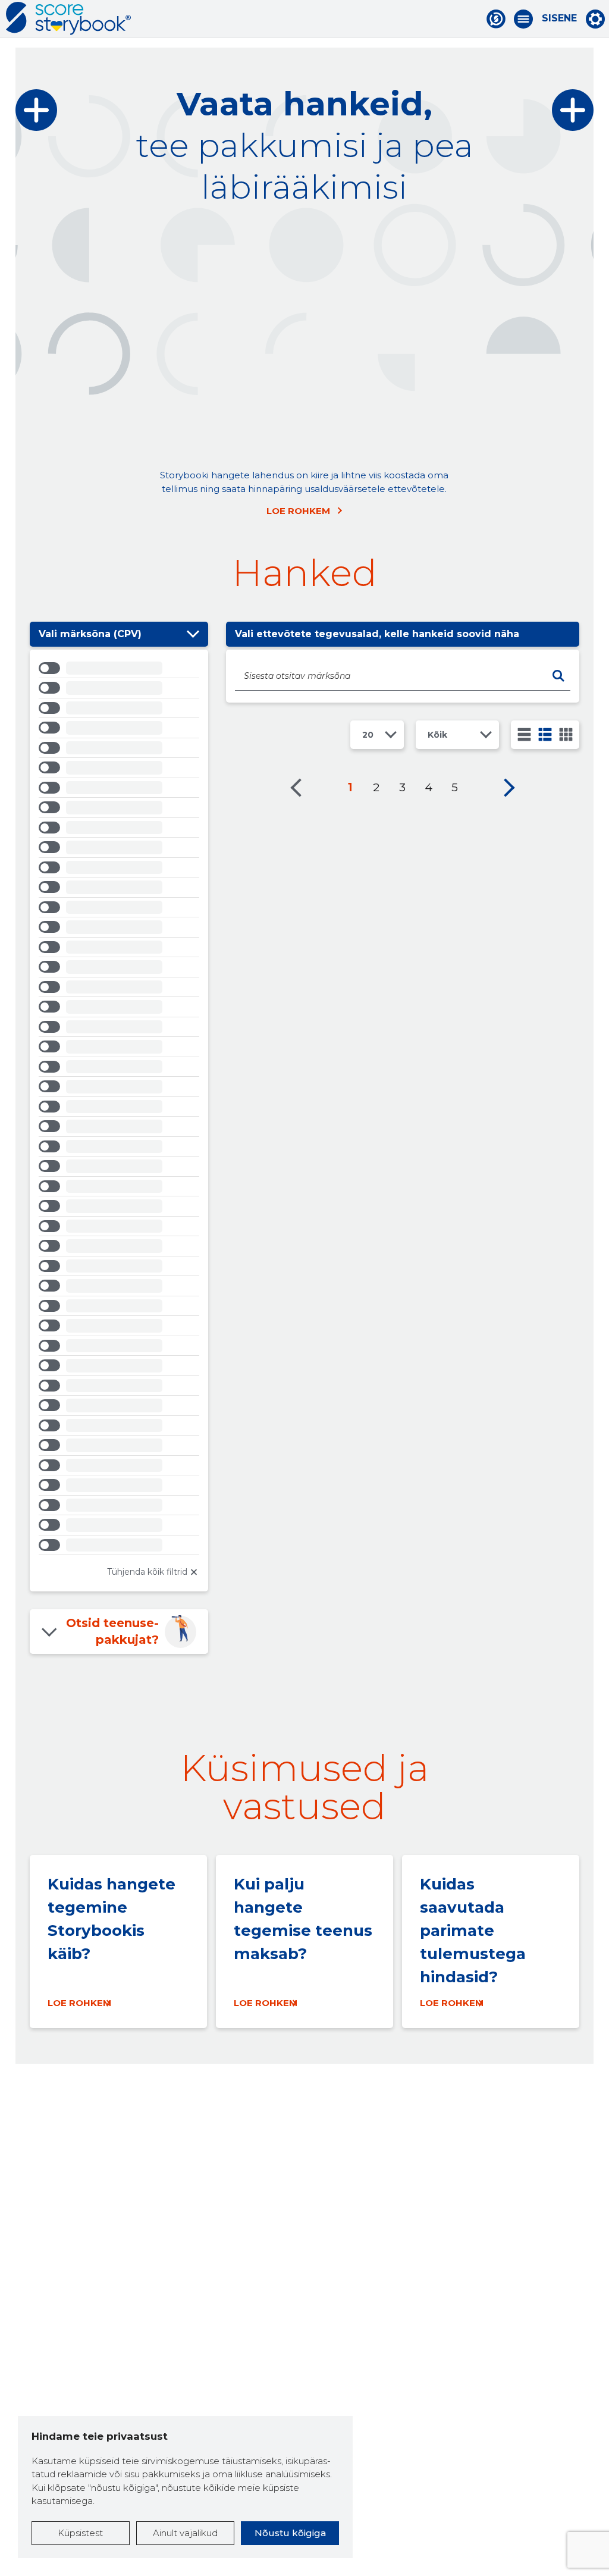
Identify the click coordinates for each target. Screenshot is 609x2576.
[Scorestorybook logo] (68, 18)
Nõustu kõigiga (290, 2533)
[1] (524, 734)
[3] (545, 734)
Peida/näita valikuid (193, 634)
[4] (566, 734)
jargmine (509, 788)
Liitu (158, 322)
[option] (119, 670)
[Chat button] (496, 19)
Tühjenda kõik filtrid (147, 1572)
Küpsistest (80, 2533)
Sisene (559, 18)
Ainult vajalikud (185, 2533)
